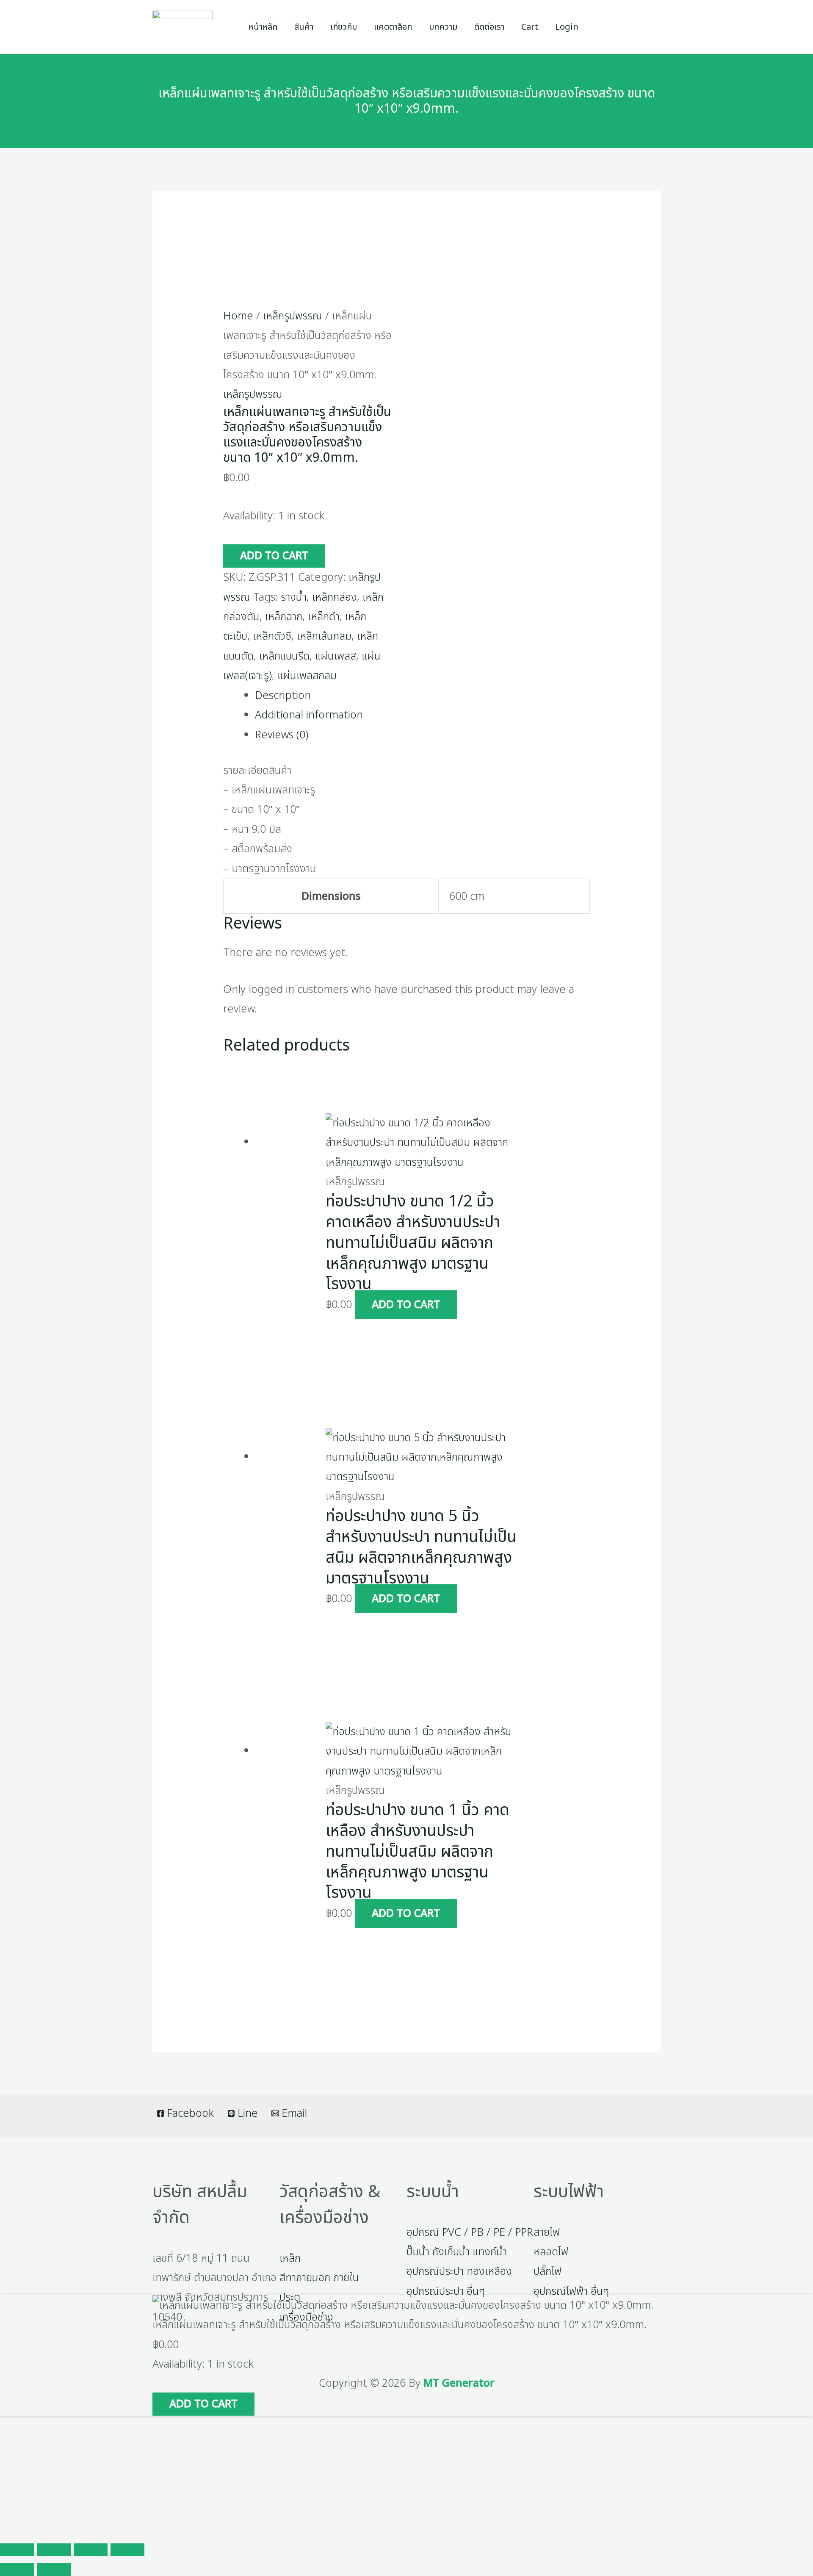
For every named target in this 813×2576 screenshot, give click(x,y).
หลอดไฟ (551, 2252)
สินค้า (304, 27)
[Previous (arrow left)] (17, 2570)
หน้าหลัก (263, 27)
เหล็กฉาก (284, 617)
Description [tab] (283, 696)
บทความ (443, 27)
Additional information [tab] (309, 715)
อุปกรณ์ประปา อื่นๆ (446, 2291)
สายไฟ (547, 2232)
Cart (530, 27)
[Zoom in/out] (17, 2550)
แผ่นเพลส (336, 656)
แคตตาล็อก (393, 27)
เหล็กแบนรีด (284, 656)
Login (567, 27)
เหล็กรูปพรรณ (293, 316)
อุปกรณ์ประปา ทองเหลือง (459, 2271)
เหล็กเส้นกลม (324, 636)
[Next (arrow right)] (54, 2570)
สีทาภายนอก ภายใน (319, 2278)
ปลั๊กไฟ (548, 2271)
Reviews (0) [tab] (282, 735)
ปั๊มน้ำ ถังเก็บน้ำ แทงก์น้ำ (457, 2252)
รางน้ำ (294, 597)
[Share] (91, 2550)
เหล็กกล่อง (335, 597)
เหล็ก (290, 2258)
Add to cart (274, 556)
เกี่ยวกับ (344, 27)
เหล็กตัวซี (272, 636)
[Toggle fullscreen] (54, 2550)
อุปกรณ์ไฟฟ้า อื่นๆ (571, 2291)
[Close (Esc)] (127, 2550)
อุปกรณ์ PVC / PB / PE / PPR (470, 2232)
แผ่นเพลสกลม (307, 676)
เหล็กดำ (324, 617)
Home (238, 316)
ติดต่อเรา (489, 27)
